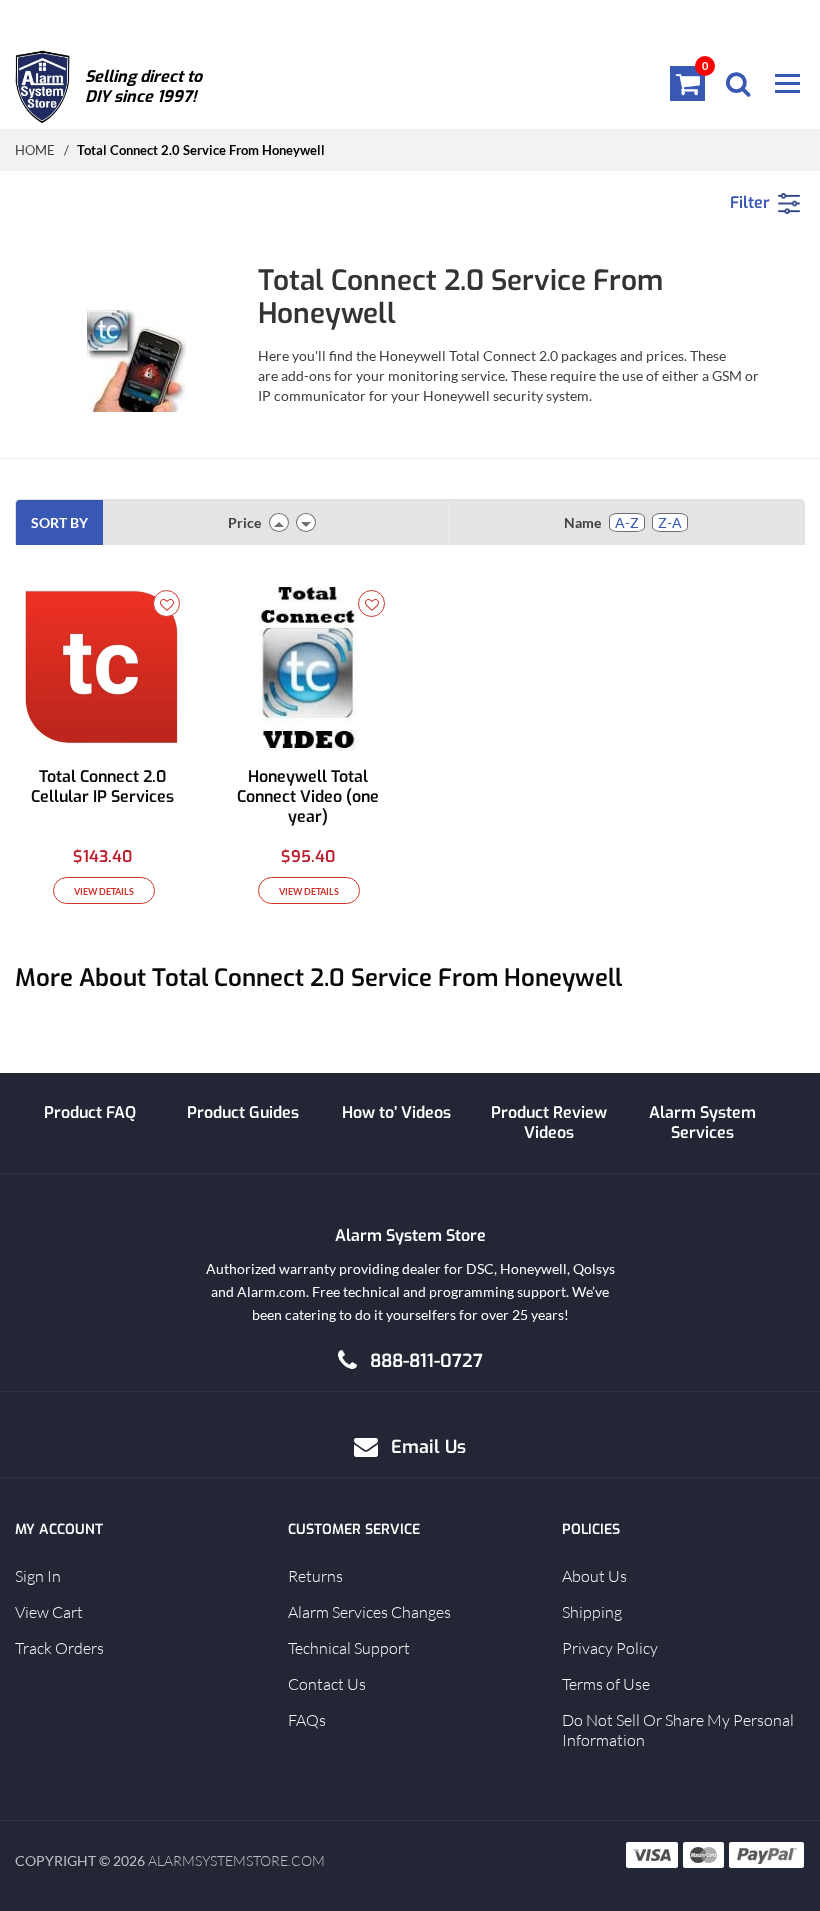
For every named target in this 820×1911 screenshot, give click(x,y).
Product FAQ (90, 1112)
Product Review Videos (549, 1122)
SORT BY (59, 522)
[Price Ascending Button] (279, 522)
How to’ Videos (396, 1112)
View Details (104, 891)
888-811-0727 (426, 1361)
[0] (688, 83)
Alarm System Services (702, 1122)
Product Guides (243, 1112)
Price (244, 522)
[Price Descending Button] (306, 522)
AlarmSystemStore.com (236, 1860)
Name (582, 522)
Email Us (428, 1447)
